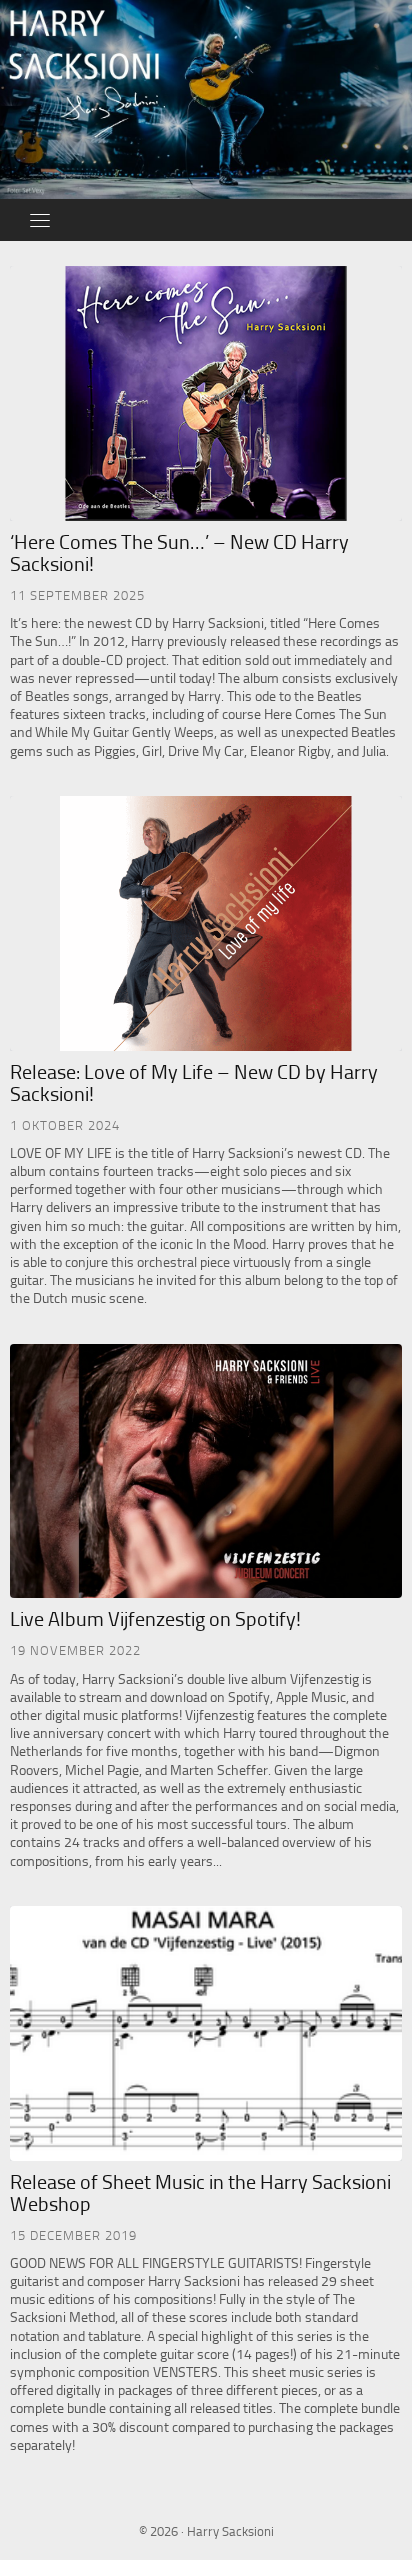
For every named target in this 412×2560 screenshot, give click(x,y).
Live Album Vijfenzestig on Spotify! (155, 1619)
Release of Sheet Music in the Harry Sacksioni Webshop (200, 2193)
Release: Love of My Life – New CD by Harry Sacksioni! (194, 1083)
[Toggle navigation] (40, 220)
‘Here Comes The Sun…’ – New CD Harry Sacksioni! (179, 553)
